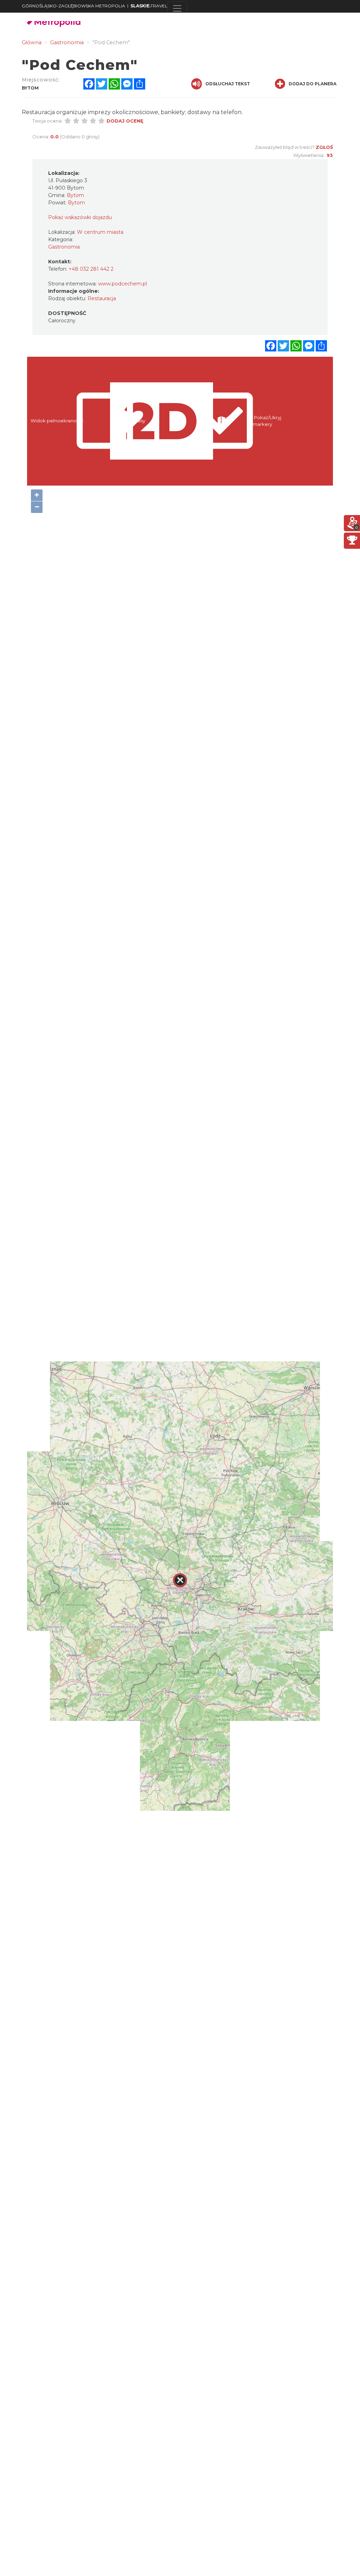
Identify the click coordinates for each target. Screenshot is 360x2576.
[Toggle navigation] (177, 8)
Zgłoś (324, 147)
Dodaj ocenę (125, 121)
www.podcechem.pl (123, 284)
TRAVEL (149, 6)
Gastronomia (64, 247)
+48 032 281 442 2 (91, 269)
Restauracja (102, 298)
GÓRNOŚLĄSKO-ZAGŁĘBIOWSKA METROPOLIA (73, 6)
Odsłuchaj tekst (228, 84)
